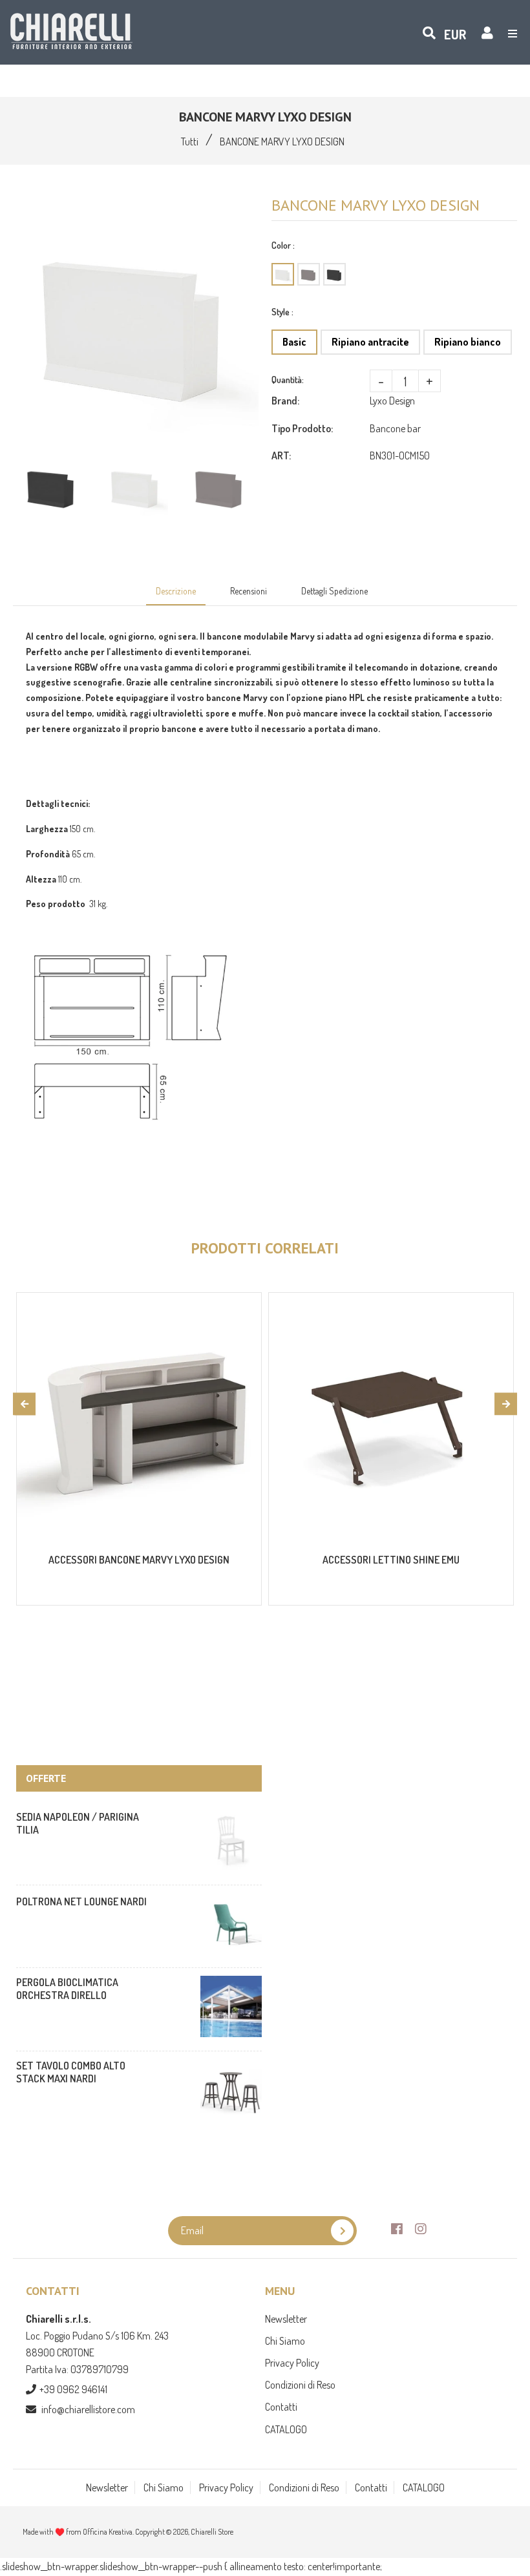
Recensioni (249, 591)
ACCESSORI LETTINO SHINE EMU (391, 1560)
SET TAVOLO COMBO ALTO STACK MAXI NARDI (71, 2072)
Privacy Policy (292, 2363)
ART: (281, 456)
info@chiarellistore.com (88, 2409)
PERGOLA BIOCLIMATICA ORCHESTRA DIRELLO (67, 1989)
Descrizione (176, 591)
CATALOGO (286, 2429)
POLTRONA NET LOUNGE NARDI (81, 1901)
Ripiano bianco (468, 342)
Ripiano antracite (370, 342)
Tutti (190, 141)
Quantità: (288, 380)
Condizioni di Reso (300, 2385)
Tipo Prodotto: (302, 428)
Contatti (281, 2407)
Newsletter (286, 2319)
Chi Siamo (285, 2341)
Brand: (285, 401)
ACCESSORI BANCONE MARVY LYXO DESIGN (139, 1560)
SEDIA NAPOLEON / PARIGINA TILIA (78, 1823)
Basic (294, 342)
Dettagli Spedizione (334, 591)
